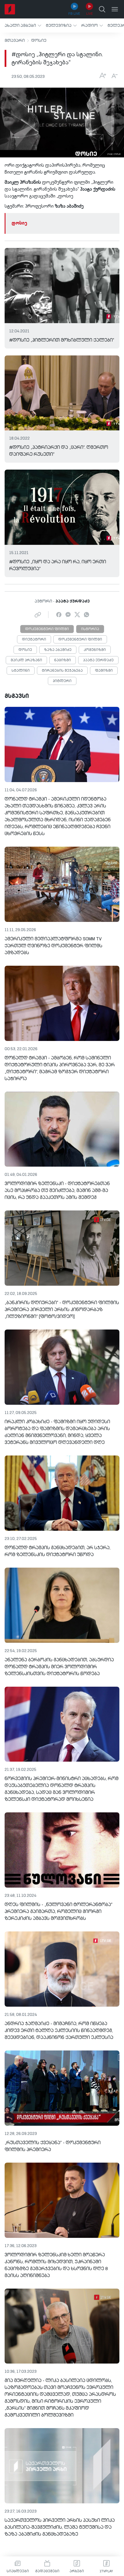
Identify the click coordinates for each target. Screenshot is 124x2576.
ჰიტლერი (62, 681)
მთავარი (15, 41)
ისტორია (90, 629)
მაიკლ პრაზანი (26, 660)
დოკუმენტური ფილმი (47, 629)
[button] (23, 26)
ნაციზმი (63, 660)
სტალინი (21, 671)
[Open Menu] (115, 9)
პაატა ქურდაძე (98, 660)
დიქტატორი (34, 640)
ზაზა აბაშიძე (58, 650)
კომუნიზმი (95, 650)
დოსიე (39, 41)
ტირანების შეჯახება (62, 671)
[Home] (10, 9)
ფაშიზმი (104, 671)
